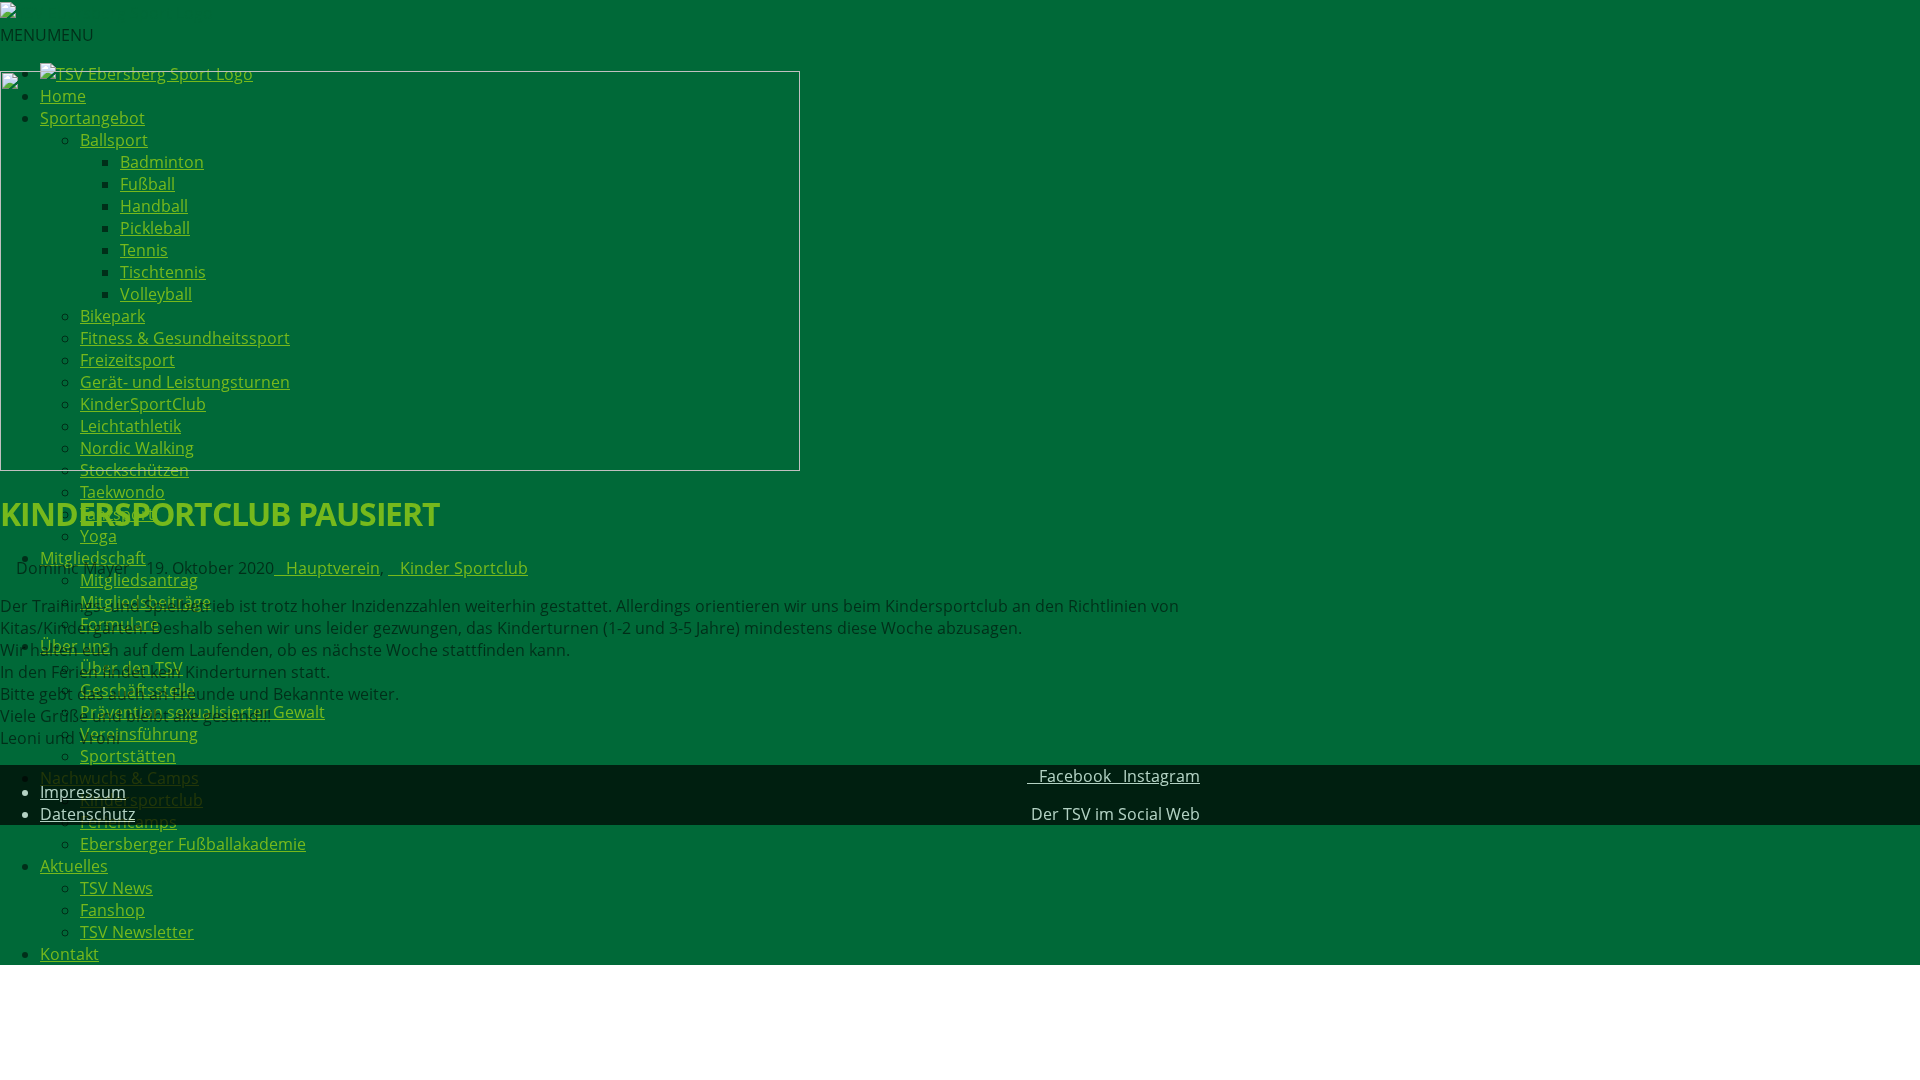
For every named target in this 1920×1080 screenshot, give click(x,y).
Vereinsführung (139, 734)
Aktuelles (74, 866)
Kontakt (69, 954)
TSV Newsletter (137, 932)
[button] (47, 35)
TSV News (116, 888)
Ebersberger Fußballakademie (193, 844)
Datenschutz (87, 814)
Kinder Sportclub (464, 568)
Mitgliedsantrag (139, 580)
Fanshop (112, 910)
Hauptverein (333, 568)
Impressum (83, 792)
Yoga (98, 536)
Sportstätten (128, 756)
